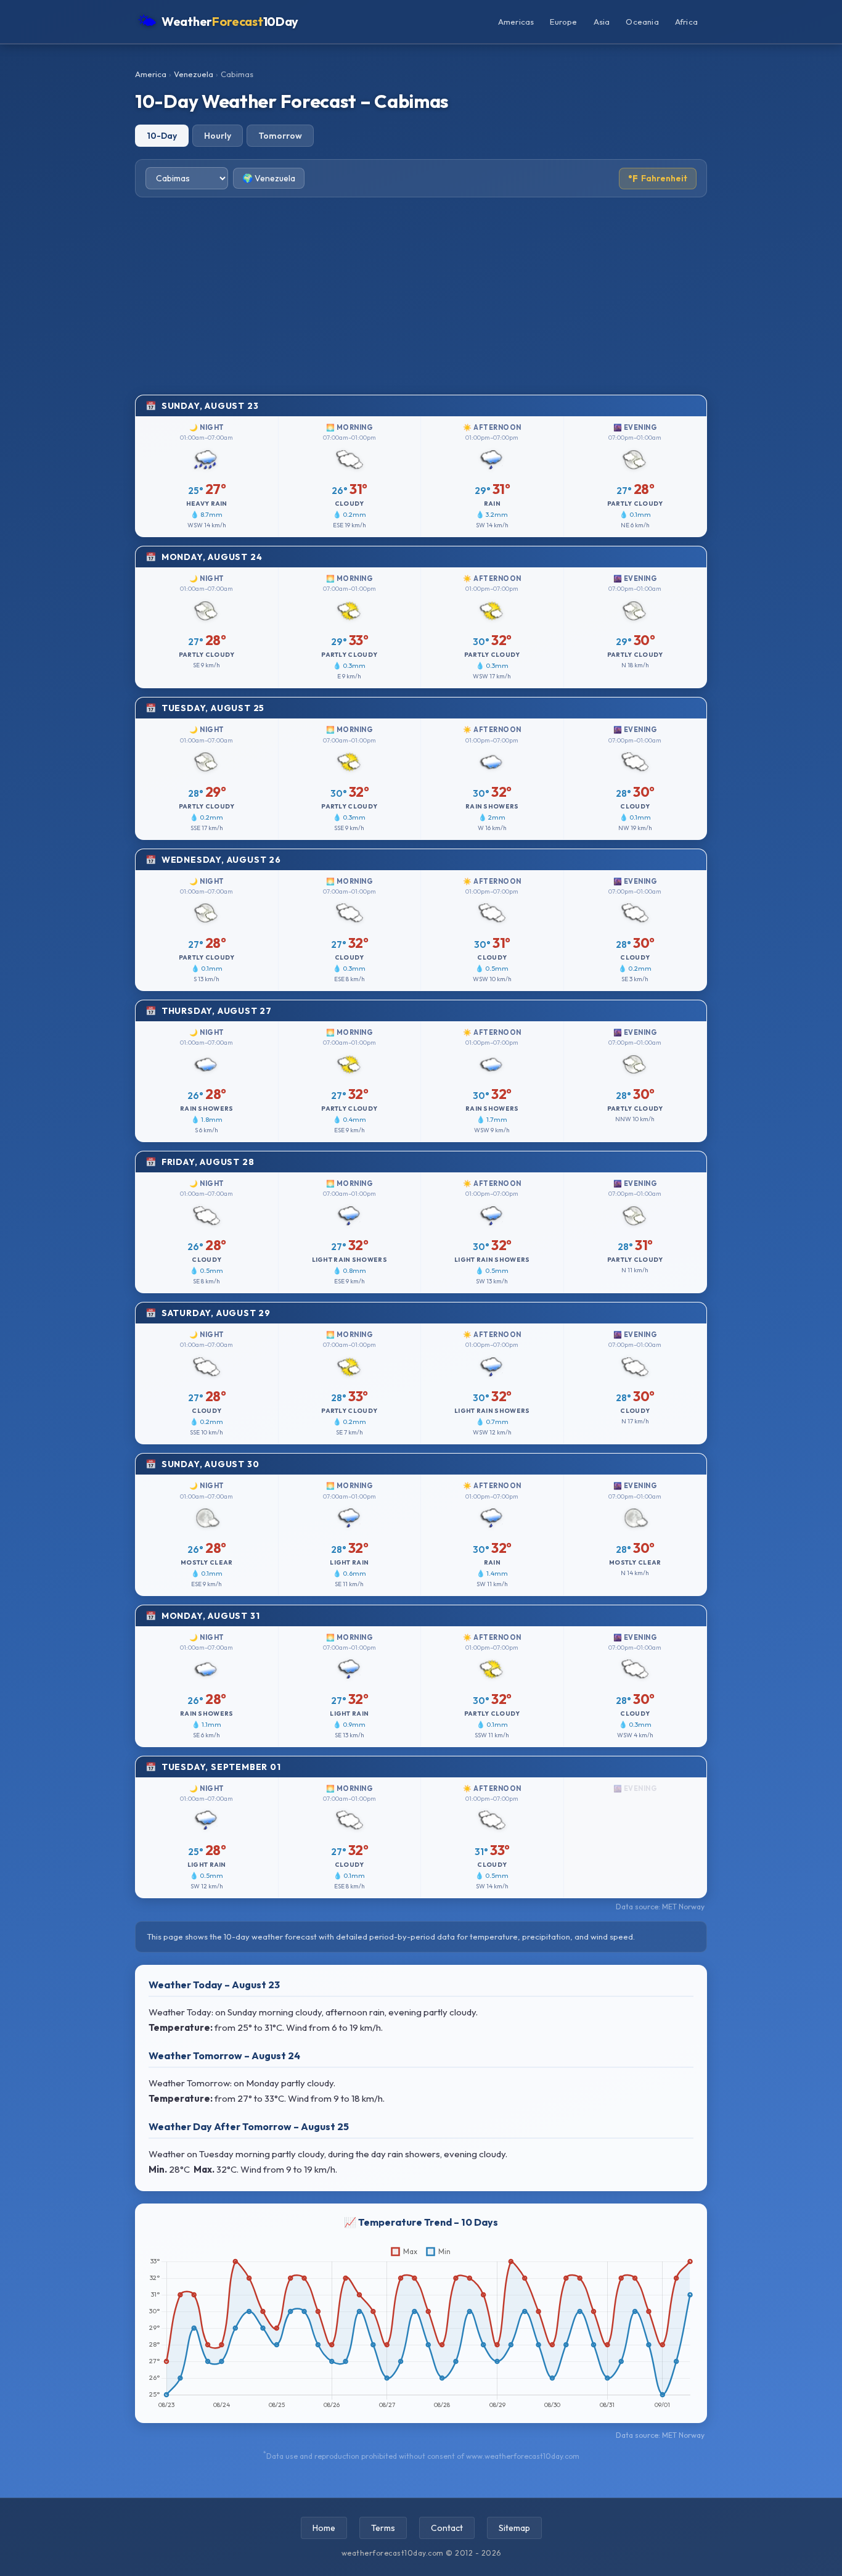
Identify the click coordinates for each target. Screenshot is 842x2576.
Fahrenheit (658, 179)
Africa (686, 22)
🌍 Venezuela (269, 178)
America (151, 74)
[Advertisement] (421, 296)
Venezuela (194, 74)
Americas (516, 22)
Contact (447, 2528)
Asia (602, 22)
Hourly (218, 136)
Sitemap (514, 2528)
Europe (563, 22)
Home (324, 2528)
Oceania (642, 22)
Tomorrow (280, 136)
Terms (383, 2528)
